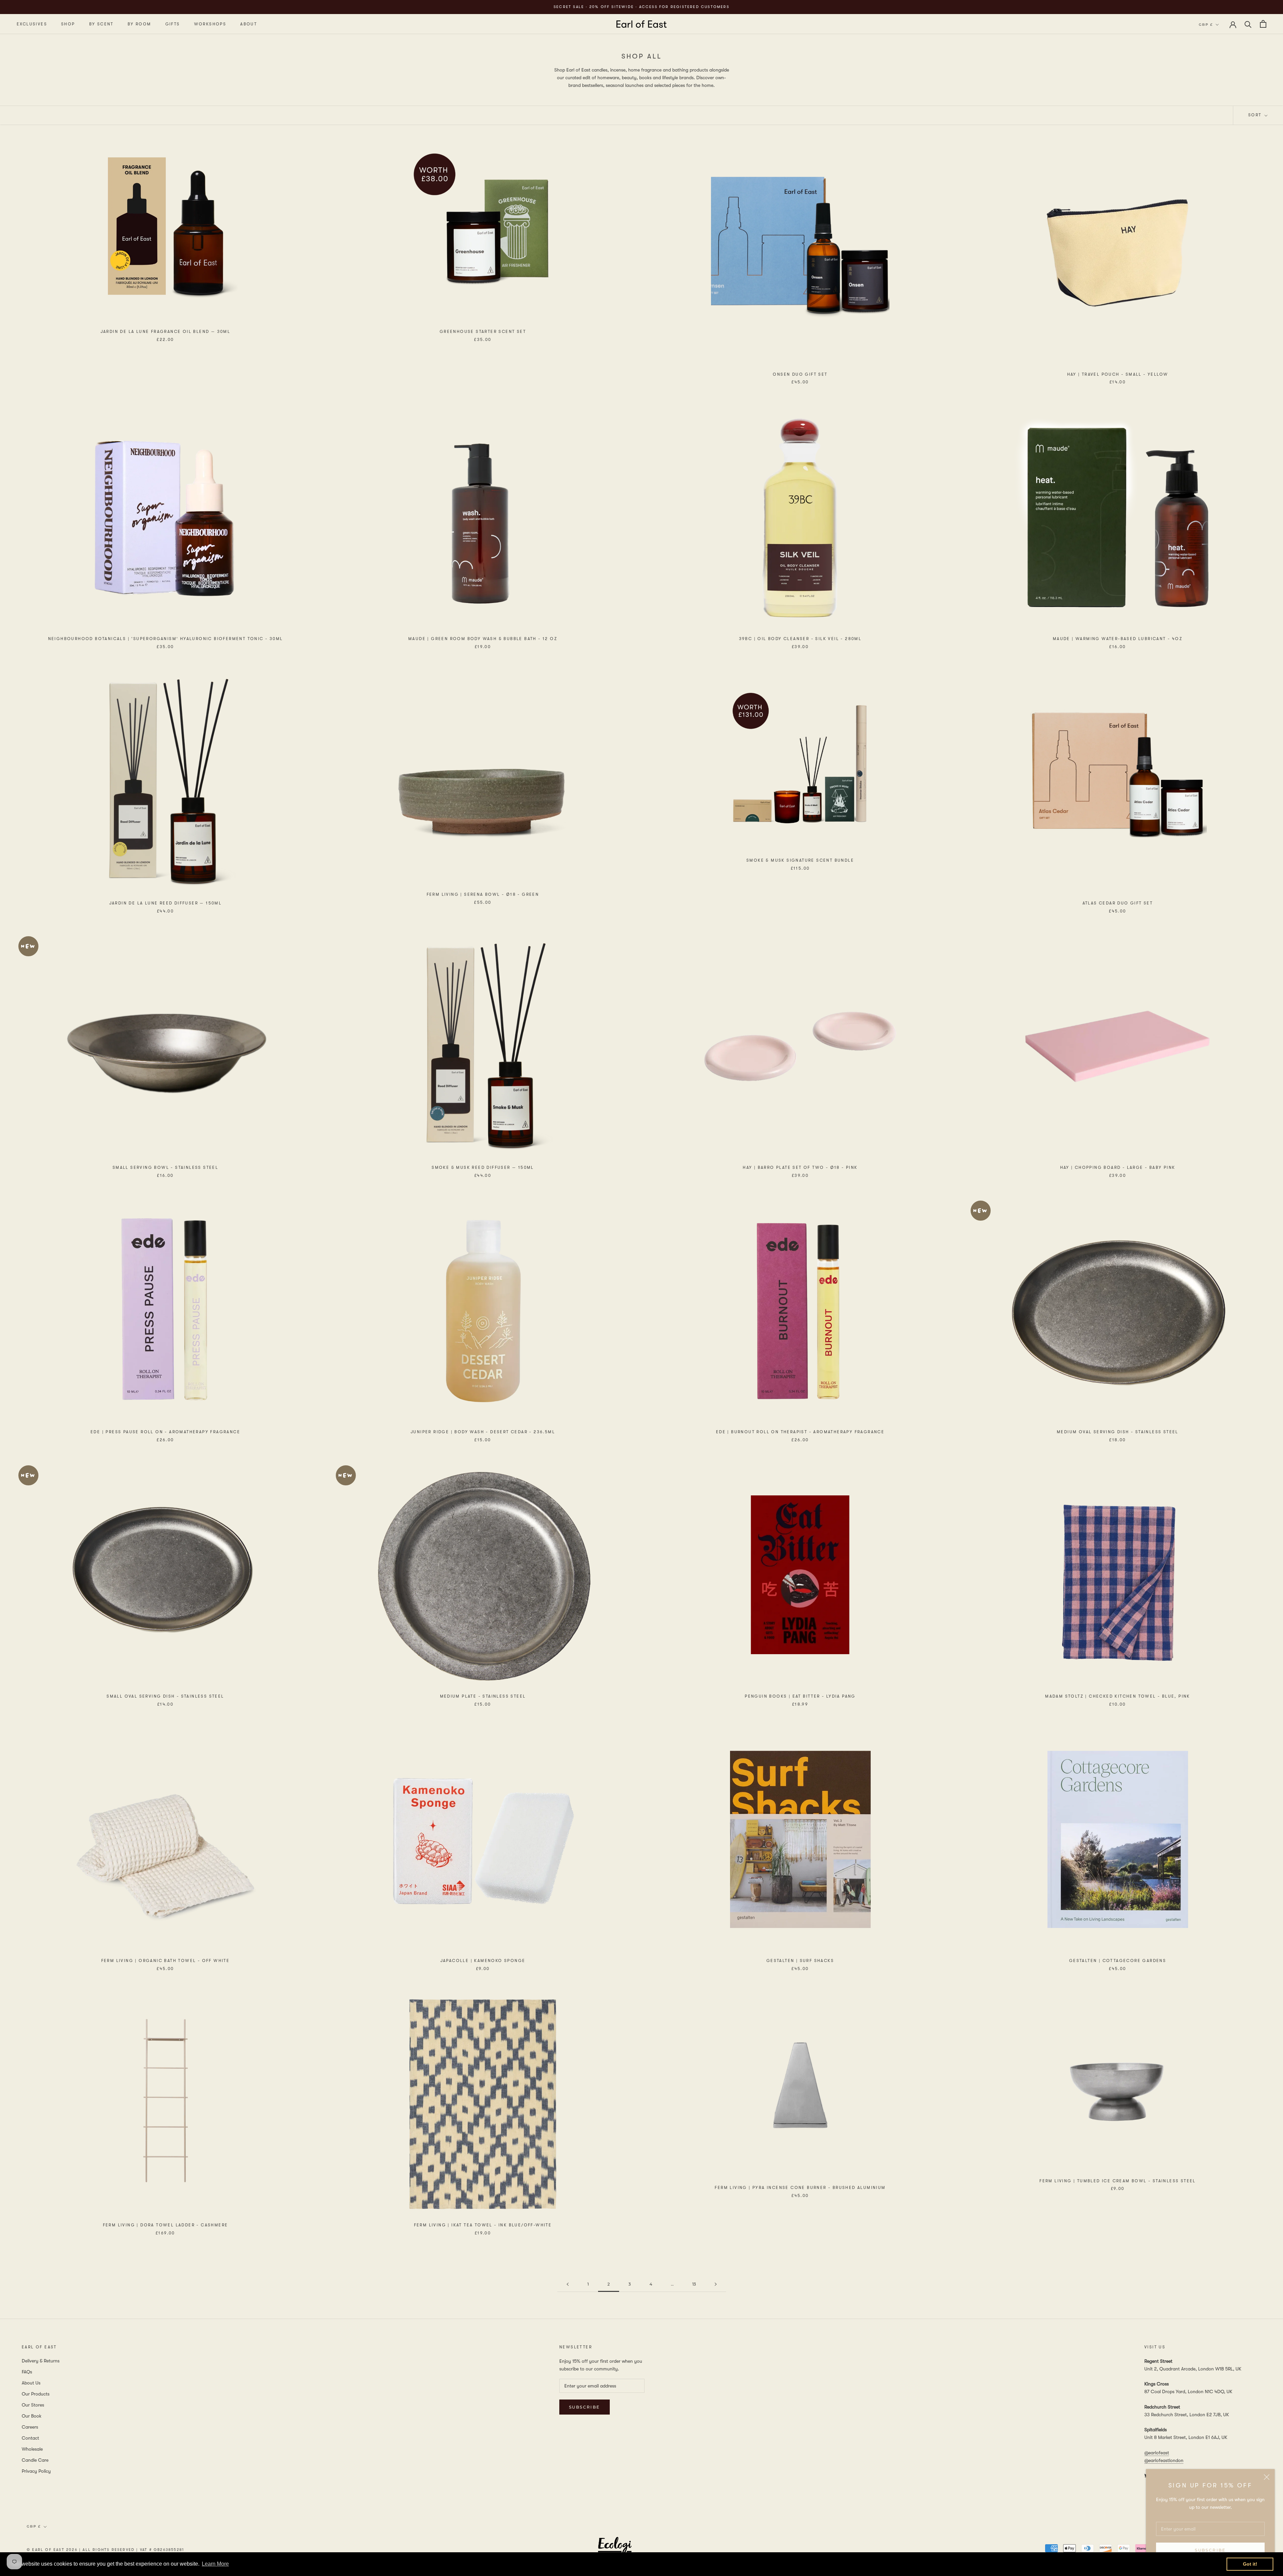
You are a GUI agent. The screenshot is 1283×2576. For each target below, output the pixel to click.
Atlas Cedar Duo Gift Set (1118, 903)
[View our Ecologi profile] (615, 2549)
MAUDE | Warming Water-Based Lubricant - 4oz (1118, 639)
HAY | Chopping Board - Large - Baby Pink (1118, 1168)
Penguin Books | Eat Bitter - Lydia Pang (800, 1696)
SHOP (68, 24)
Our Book (32, 2416)
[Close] (1267, 2477)
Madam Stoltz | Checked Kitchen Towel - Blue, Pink (1118, 1696)
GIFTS (173, 24)
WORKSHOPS (210, 24)
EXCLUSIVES (32, 24)
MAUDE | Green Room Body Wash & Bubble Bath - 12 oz (483, 639)
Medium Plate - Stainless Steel (483, 1696)
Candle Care (35, 2460)
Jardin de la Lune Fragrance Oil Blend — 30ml (166, 332)
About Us (31, 2383)
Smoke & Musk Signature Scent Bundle (800, 860)
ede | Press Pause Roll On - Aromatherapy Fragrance (165, 1432)
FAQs (27, 2372)
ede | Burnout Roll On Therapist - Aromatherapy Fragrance (800, 1432)
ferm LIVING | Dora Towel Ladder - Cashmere (166, 2225)
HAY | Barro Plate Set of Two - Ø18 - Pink (800, 1168)
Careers (30, 2427)
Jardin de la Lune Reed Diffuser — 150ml (166, 903)
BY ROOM (139, 24)
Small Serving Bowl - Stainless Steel (165, 1168)
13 (694, 2284)
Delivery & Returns (41, 2361)
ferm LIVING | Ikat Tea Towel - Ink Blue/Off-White (483, 2225)
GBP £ (1206, 25)
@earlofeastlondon (1164, 2460)
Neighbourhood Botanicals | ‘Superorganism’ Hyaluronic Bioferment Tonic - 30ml (166, 639)
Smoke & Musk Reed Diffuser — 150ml (483, 1168)
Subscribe (1210, 2550)
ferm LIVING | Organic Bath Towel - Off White (166, 1961)
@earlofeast (1157, 2453)
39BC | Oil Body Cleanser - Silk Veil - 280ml (800, 639)
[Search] (1248, 24)
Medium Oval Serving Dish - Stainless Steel (1118, 1432)
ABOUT (249, 24)
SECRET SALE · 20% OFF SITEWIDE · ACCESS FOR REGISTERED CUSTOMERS (641, 7)
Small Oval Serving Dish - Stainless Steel (165, 1696)
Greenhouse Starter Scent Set (483, 332)
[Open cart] (1263, 24)
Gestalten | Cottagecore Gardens (1118, 1961)
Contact (30, 2438)
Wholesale (32, 2449)
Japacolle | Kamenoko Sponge (483, 1961)
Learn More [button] (215, 2564)
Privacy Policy (36, 2471)
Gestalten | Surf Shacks (800, 1961)
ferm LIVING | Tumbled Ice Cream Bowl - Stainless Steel (1118, 2181)
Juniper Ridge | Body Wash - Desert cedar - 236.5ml (483, 1432)
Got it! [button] (1250, 2564)
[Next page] (716, 2284)
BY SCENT (101, 24)
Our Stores (33, 2405)
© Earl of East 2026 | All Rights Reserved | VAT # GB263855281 (105, 2550)
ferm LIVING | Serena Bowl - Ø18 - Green (483, 894)
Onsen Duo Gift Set (800, 374)
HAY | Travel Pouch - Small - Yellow (1118, 374)
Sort (1256, 115)
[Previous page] (568, 2284)
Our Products (36, 2394)
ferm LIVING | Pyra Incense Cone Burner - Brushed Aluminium (800, 2188)
